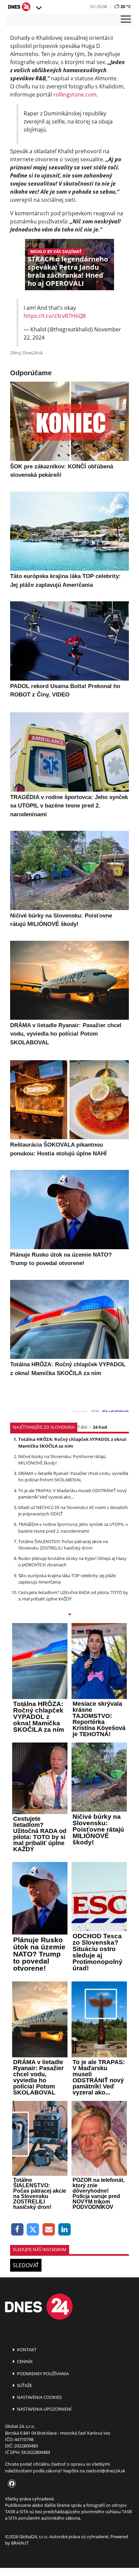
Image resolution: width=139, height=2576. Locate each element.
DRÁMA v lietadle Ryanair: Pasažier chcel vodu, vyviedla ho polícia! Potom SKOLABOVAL (73, 1476)
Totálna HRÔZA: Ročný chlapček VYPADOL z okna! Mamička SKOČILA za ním (72, 1442)
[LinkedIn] (65, 2230)
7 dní (82, 1427)
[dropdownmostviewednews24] (69, 1615)
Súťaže (24, 2385)
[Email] (49, 2230)
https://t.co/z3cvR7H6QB (55, 316)
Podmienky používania (42, 2374)
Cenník (24, 2361)
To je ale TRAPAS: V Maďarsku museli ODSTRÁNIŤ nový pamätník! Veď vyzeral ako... (73, 1494)
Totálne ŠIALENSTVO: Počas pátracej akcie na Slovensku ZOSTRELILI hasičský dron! (63, 1545)
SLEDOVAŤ (26, 2265)
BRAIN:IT (20, 2543)
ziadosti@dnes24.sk (105, 2471)
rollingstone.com (75, 94)
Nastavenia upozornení (44, 2409)
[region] (38, 8)
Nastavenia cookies (39, 2397)
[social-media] (10, 2484)
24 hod (100, 1427)
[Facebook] (17, 2230)
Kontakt (26, 2350)
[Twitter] (33, 2230)
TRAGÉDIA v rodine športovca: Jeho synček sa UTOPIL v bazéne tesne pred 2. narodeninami (73, 1527)
